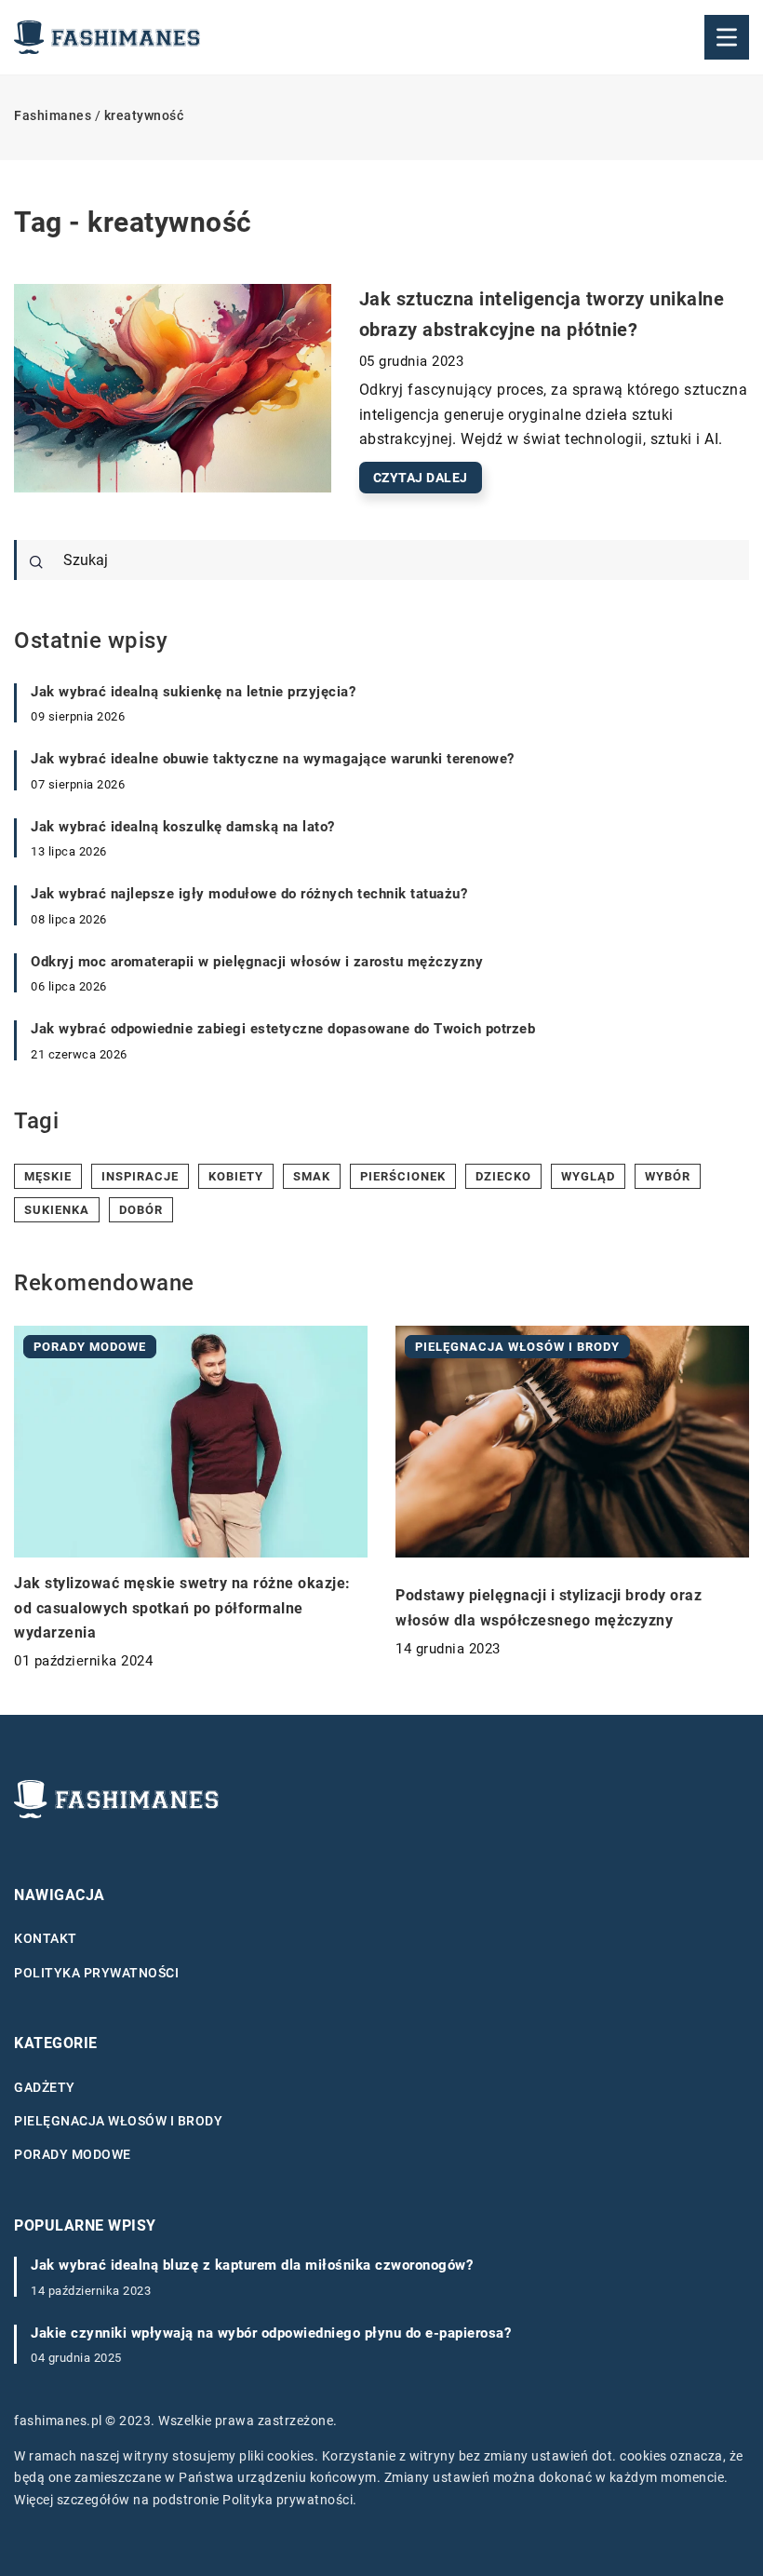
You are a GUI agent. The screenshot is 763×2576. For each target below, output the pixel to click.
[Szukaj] (36, 562)
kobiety (236, 1176)
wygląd (588, 1176)
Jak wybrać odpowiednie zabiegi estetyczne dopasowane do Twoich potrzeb (283, 1029)
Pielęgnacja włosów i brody (118, 2121)
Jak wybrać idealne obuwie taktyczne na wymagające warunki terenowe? (273, 759)
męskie (48, 1176)
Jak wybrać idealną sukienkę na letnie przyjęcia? (193, 692)
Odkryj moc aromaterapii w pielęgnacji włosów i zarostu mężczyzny (257, 962)
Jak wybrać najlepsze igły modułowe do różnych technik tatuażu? (249, 894)
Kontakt (46, 1938)
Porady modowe (73, 2154)
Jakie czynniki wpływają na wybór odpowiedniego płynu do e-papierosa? (271, 2333)
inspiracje (140, 1176)
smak (312, 1176)
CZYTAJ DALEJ (421, 478)
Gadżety (45, 2087)
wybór (668, 1176)
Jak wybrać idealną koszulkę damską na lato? (183, 827)
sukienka (57, 1210)
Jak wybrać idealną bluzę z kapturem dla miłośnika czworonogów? (252, 2265)
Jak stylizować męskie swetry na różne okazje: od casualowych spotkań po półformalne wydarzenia (182, 1608)
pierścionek (403, 1176)
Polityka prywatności (96, 1973)
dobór (141, 1210)
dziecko (503, 1176)
